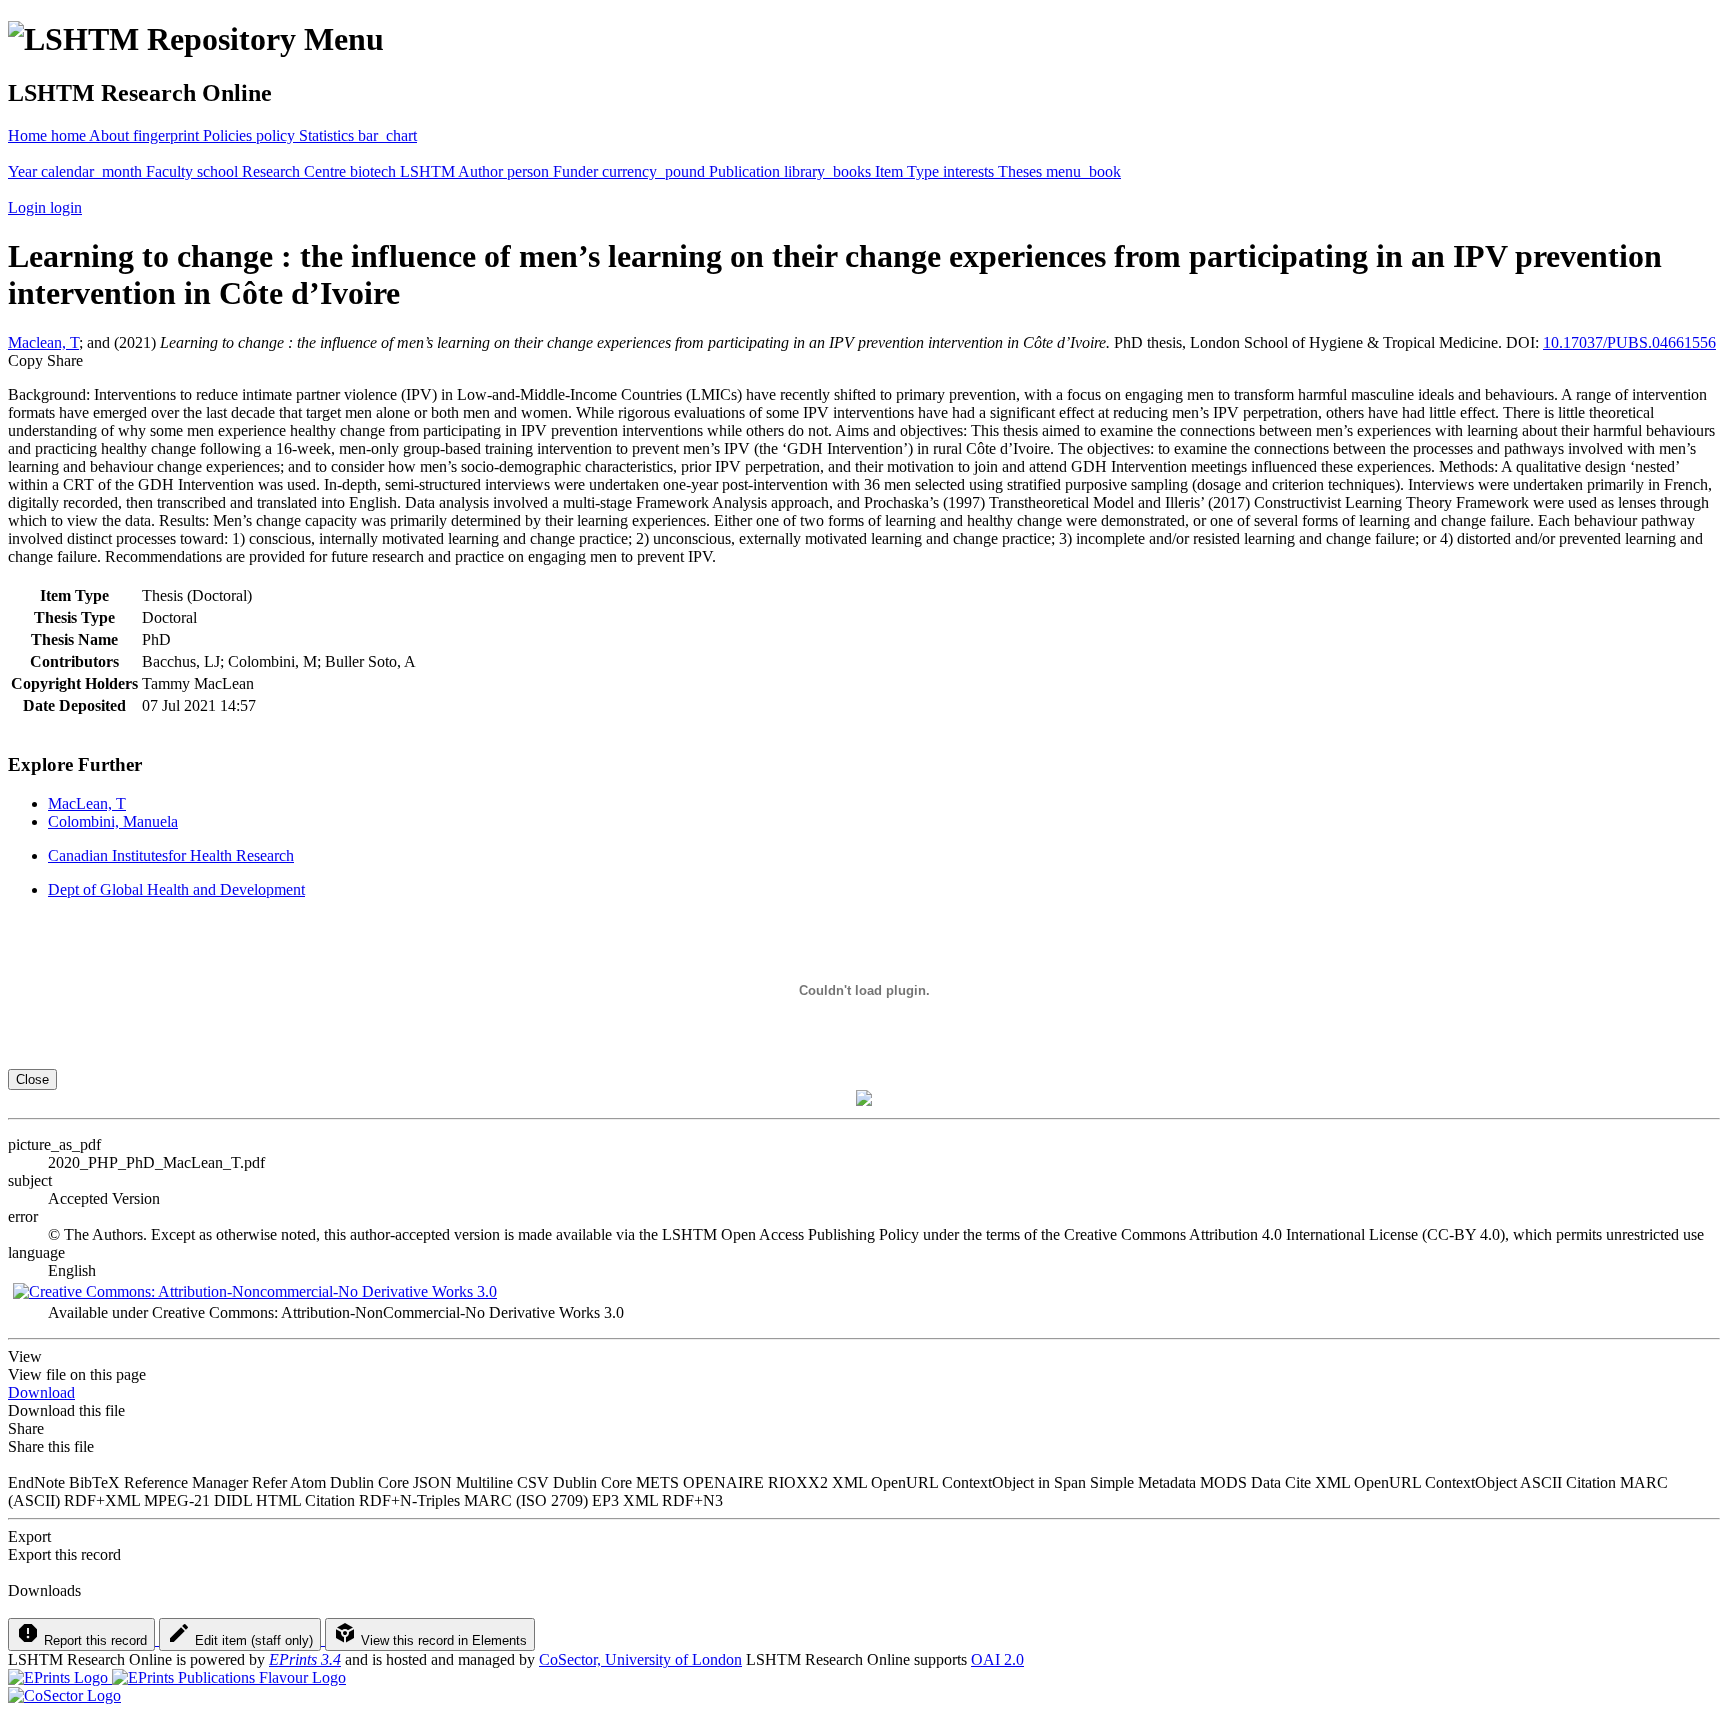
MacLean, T (87, 803)
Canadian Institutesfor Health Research (171, 855)
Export (29, 1536)
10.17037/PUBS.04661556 (1629, 342)
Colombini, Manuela (113, 821)
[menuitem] (146, 135)
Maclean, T (43, 342)
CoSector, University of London (640, 1659)
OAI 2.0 (997, 1659)
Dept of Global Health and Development (176, 889)
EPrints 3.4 (305, 1659)
